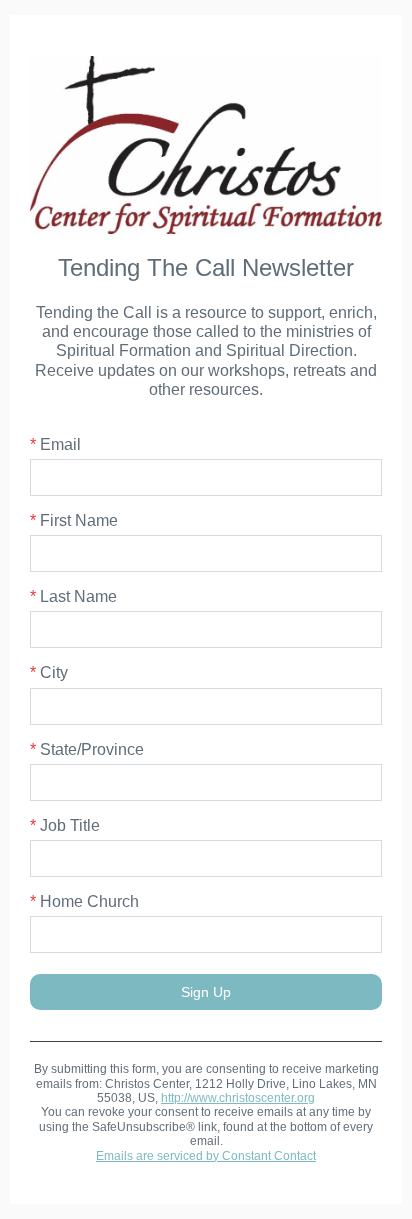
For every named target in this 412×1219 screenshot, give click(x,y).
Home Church (84, 901)
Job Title (65, 825)
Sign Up (206, 992)
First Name (74, 520)
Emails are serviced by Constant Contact (206, 1156)
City (49, 672)
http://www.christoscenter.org (238, 1098)
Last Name (73, 596)
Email (55, 444)
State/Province (87, 749)
